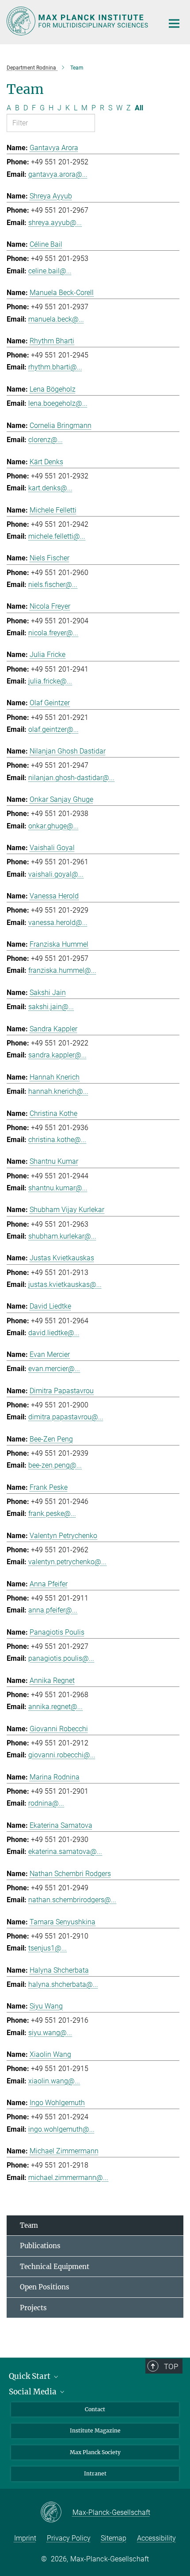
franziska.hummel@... (62, 970)
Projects (33, 2308)
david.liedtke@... (54, 1333)
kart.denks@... (50, 488)
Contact (95, 2409)
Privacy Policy (69, 2538)
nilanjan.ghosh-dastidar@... (71, 778)
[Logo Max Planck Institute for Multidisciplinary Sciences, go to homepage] (78, 21)
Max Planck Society (95, 2452)
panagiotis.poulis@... (61, 1658)
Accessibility (156, 2538)
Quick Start (30, 2376)
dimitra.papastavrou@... (66, 1417)
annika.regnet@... (55, 1707)
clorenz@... (46, 440)
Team (29, 2225)
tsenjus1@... (47, 1948)
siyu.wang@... (50, 2033)
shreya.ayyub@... (55, 223)
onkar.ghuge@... (53, 826)
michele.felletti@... (57, 536)
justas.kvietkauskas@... (65, 1284)
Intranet (95, 2473)
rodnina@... (46, 1803)
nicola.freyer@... (53, 633)
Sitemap (114, 2538)
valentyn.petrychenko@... (67, 1562)
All (139, 108)
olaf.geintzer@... (53, 729)
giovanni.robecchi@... (62, 1755)
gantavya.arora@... (58, 174)
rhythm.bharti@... (55, 367)
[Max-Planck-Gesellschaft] (56, 2513)
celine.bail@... (50, 271)
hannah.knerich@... (58, 1091)
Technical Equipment (55, 2267)
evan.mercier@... (54, 1369)
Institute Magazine (95, 2430)
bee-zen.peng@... (55, 1465)
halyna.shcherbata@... (63, 1984)
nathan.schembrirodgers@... (72, 1900)
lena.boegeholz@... (58, 403)
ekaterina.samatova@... (65, 1851)
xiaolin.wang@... (54, 2081)
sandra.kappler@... (57, 1055)
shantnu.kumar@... (58, 1188)
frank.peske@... (52, 1513)
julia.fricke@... (50, 681)
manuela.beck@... (56, 319)
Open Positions (45, 2287)
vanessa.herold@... (58, 923)
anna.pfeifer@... (53, 1610)
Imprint (25, 2538)
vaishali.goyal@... (56, 874)
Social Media (34, 2392)
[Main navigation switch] (174, 23)
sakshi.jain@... (51, 1007)
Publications (40, 2246)
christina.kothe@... (57, 1140)
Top (171, 2366)
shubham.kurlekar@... (62, 1236)
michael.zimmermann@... (68, 2178)
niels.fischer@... (53, 585)
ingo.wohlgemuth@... (61, 2129)
